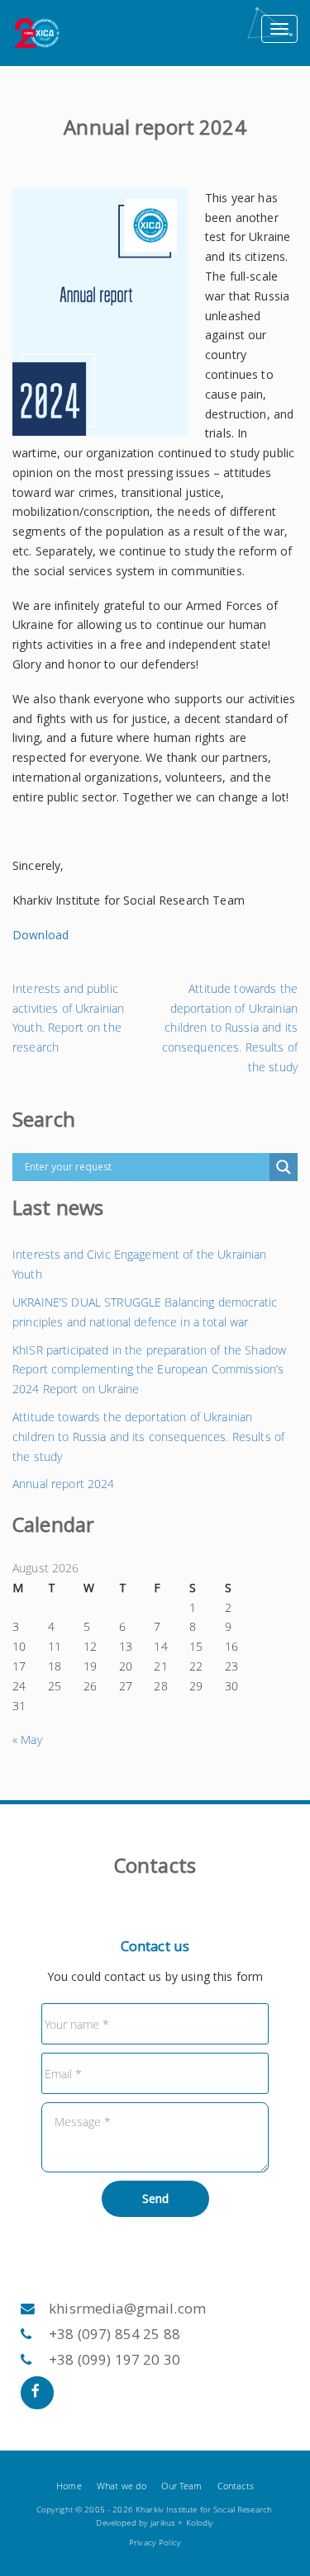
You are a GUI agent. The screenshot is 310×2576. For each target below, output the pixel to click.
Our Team (181, 2486)
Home (69, 2486)
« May (27, 1739)
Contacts (236, 2486)
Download (41, 935)
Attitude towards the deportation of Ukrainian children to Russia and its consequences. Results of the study (148, 1437)
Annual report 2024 (64, 1484)
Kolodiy (200, 2523)
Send (155, 2198)
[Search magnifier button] (284, 1167)
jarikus (163, 2523)
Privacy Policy (155, 2543)
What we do (122, 2486)
